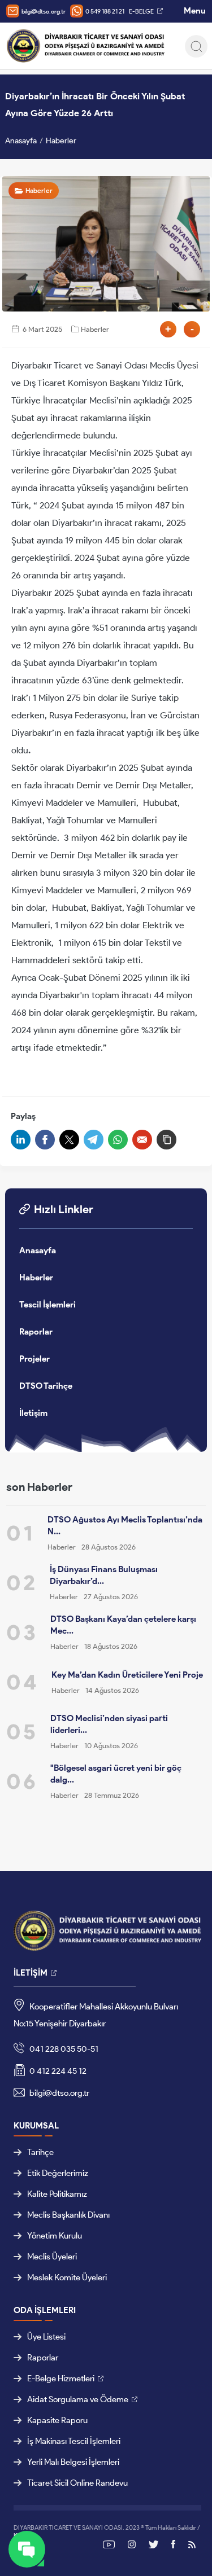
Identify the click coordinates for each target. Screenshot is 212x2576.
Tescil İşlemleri (47, 1305)
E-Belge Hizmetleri (61, 2378)
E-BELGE (141, 11)
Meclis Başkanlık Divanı (68, 2215)
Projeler (34, 1359)
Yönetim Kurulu (55, 2236)
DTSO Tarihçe (46, 1386)
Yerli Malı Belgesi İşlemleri (73, 2462)
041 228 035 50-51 (63, 2049)
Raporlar (36, 1332)
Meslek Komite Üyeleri (67, 2277)
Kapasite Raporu (57, 2420)
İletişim (33, 1413)
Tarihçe (40, 2152)
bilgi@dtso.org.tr (43, 11)
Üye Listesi (46, 2337)
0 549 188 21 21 (104, 11)
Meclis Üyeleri (52, 2257)
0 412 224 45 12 (57, 2071)
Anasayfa (21, 141)
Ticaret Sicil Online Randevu (77, 2483)
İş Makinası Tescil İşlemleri (74, 2441)
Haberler (61, 141)
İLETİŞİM (31, 1973)
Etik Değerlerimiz (58, 2173)
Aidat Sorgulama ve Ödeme (78, 2399)
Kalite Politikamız (57, 2194)
